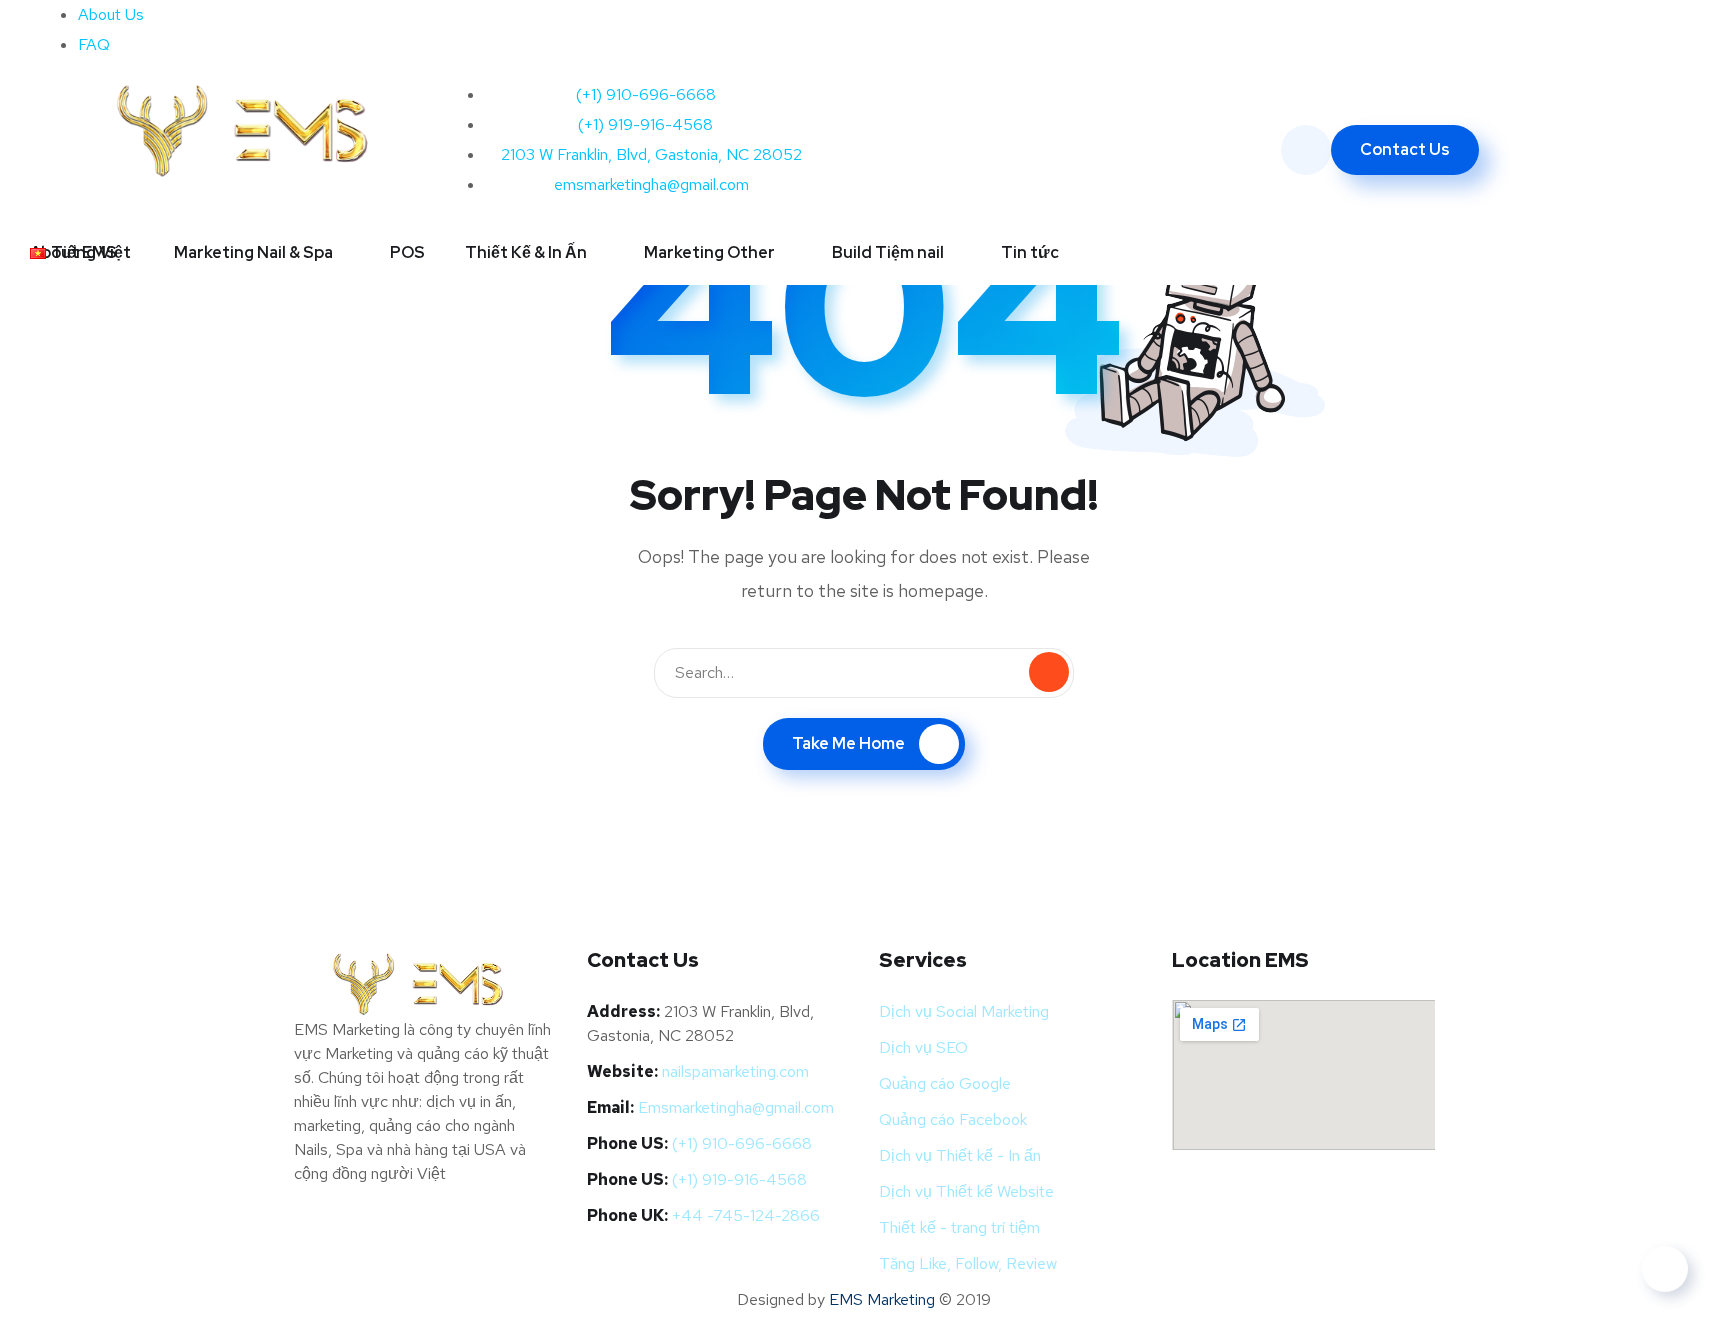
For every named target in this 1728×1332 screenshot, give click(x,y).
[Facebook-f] (899, 25)
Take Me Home (848, 743)
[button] (89, 252)
